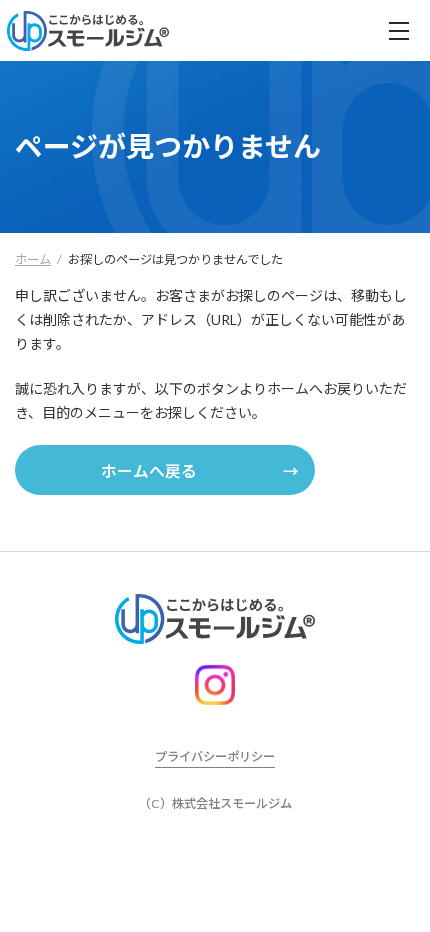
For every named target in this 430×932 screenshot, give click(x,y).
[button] (165, 470)
